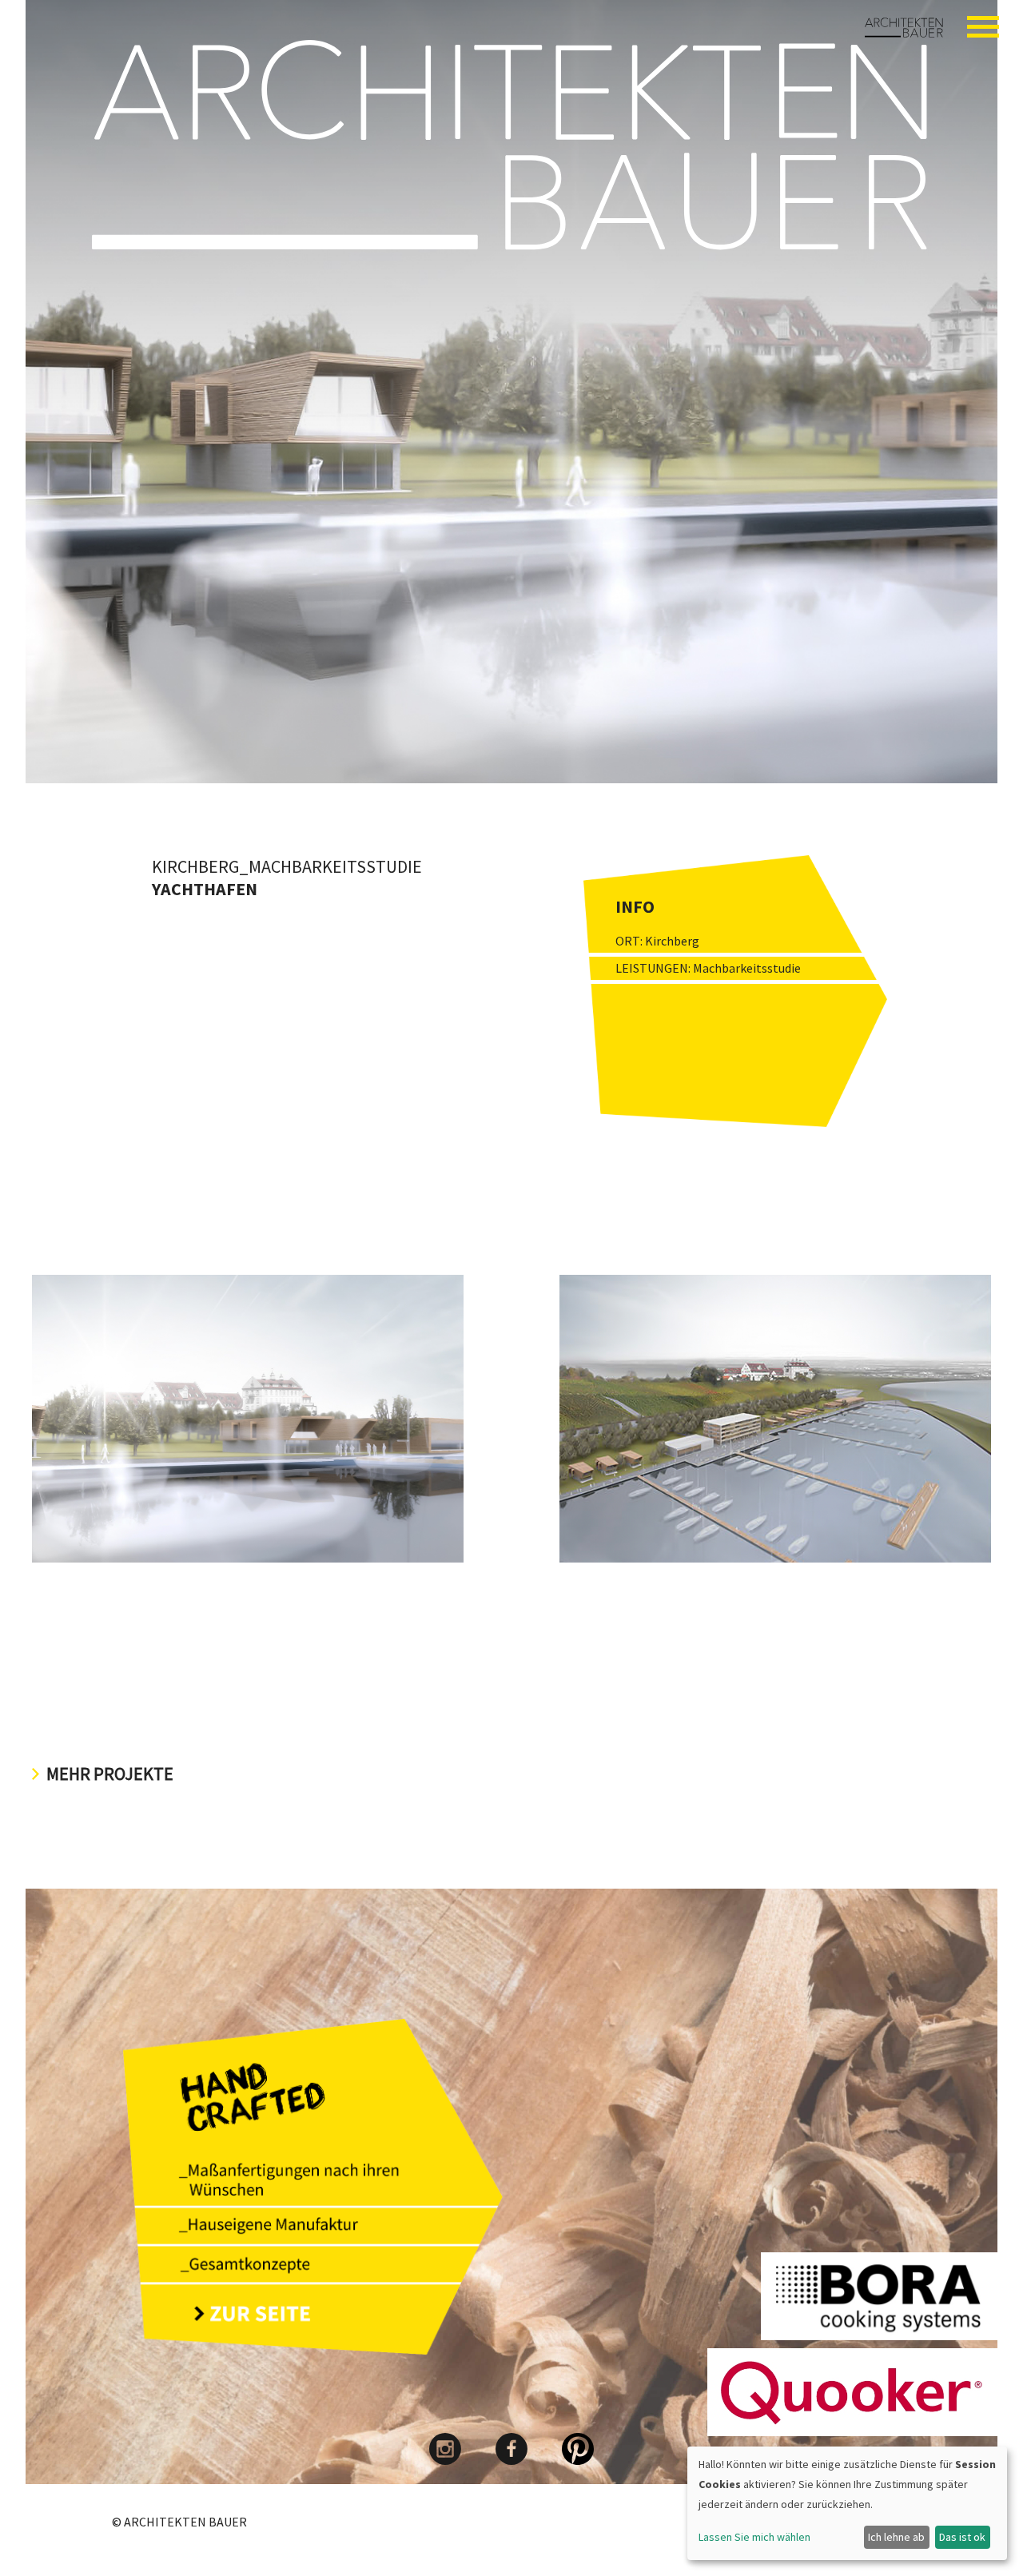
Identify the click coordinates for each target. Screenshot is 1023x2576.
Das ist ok (962, 2537)
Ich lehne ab (896, 2537)
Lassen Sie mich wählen (754, 2537)
